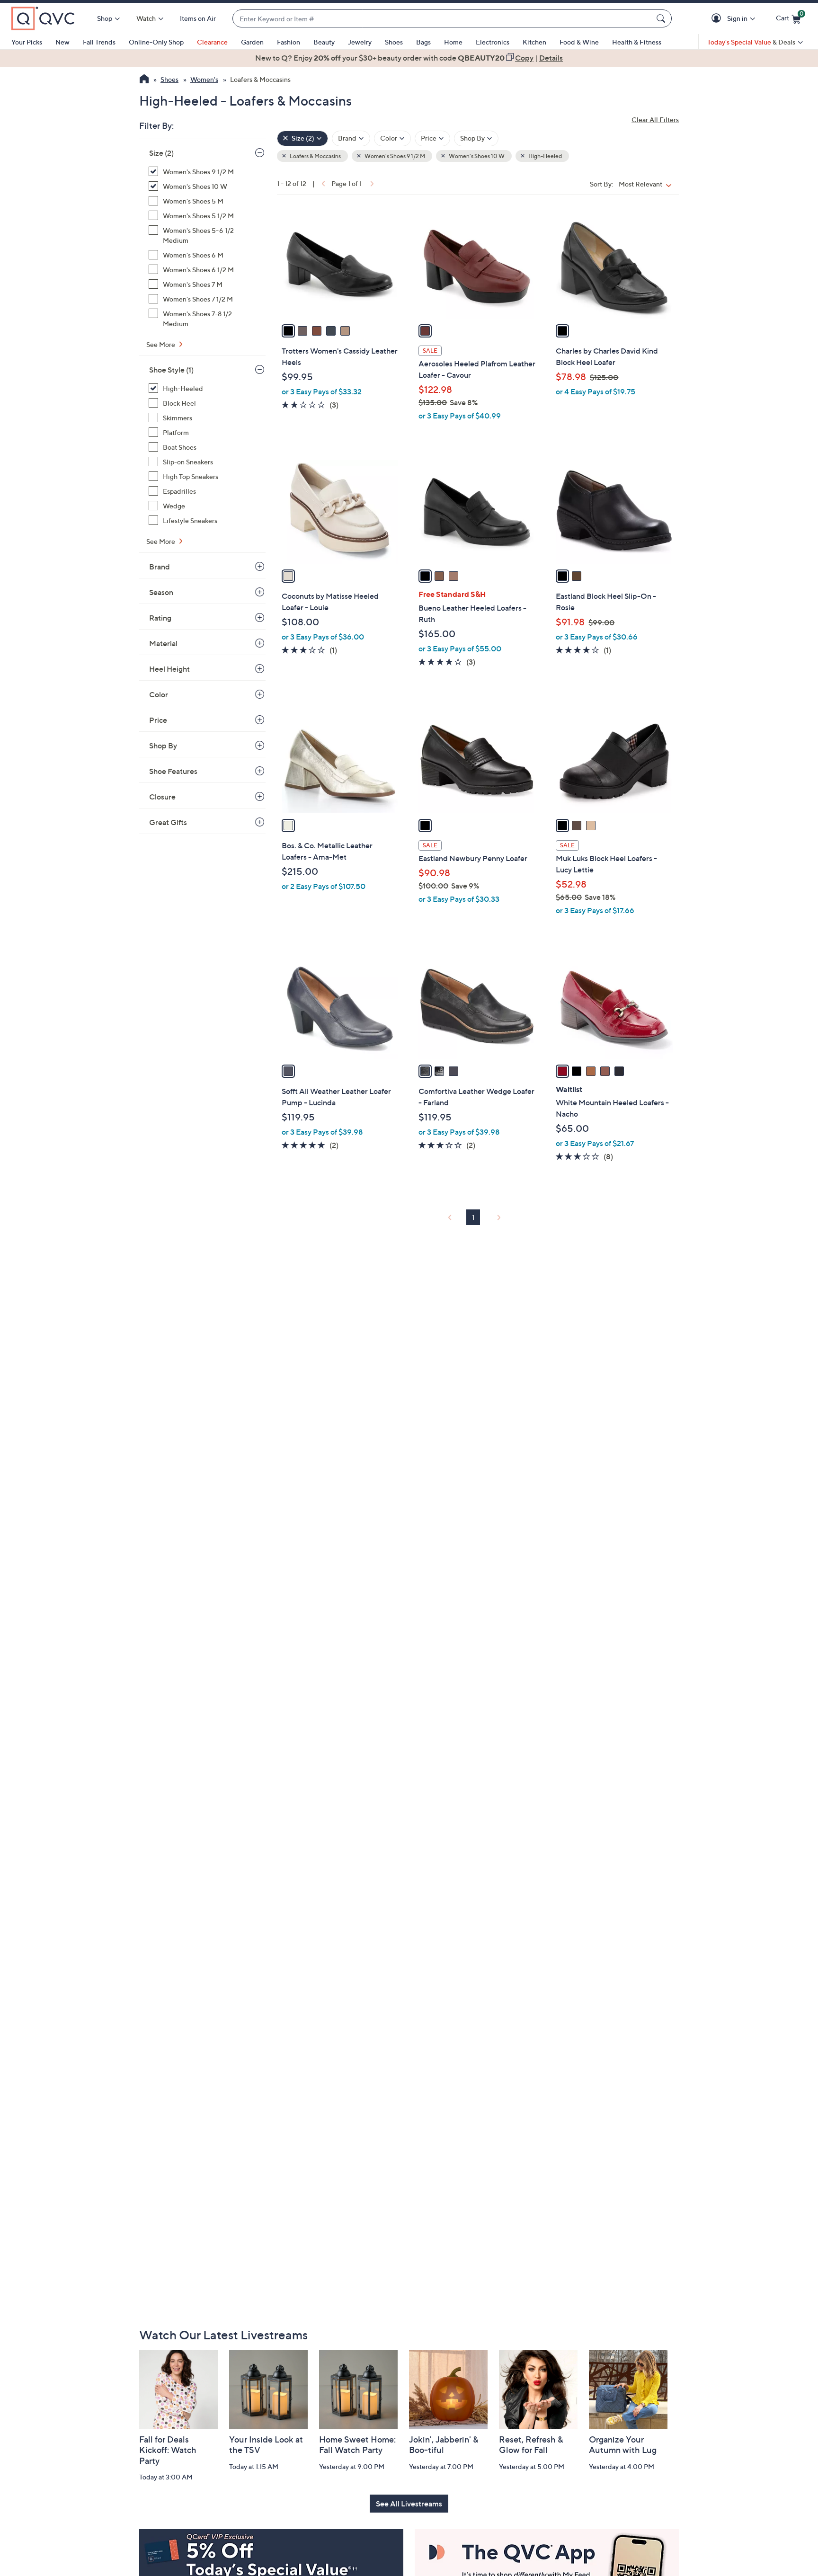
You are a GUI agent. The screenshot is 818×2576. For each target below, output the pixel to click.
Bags (423, 42)
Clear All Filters (655, 120)
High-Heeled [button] (545, 156)
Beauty (324, 42)
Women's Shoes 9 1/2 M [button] (394, 156)
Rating (160, 618)
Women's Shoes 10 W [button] (476, 156)
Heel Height (169, 669)
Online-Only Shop (156, 42)
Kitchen (534, 42)
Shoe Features (173, 771)
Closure (162, 797)
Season (161, 592)
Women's (204, 79)
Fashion (289, 42)
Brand (160, 567)
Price (158, 720)
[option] (409, 58)
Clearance (212, 42)
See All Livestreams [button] (409, 2504)
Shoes (394, 42)
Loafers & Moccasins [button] (315, 156)
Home (453, 42)
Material (163, 643)
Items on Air (198, 18)
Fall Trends (99, 42)
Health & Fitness (637, 42)
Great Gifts (168, 822)
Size (161, 153)
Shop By (163, 746)
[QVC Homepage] (144, 80)
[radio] (288, 331)
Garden (252, 42)
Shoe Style (171, 370)
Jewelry (360, 42)
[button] (718, 19)
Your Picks (27, 42)
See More (161, 344)
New (62, 42)
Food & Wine (579, 42)
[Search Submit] (662, 18)
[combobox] (443, 19)
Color (159, 694)
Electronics (493, 42)
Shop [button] (105, 18)
